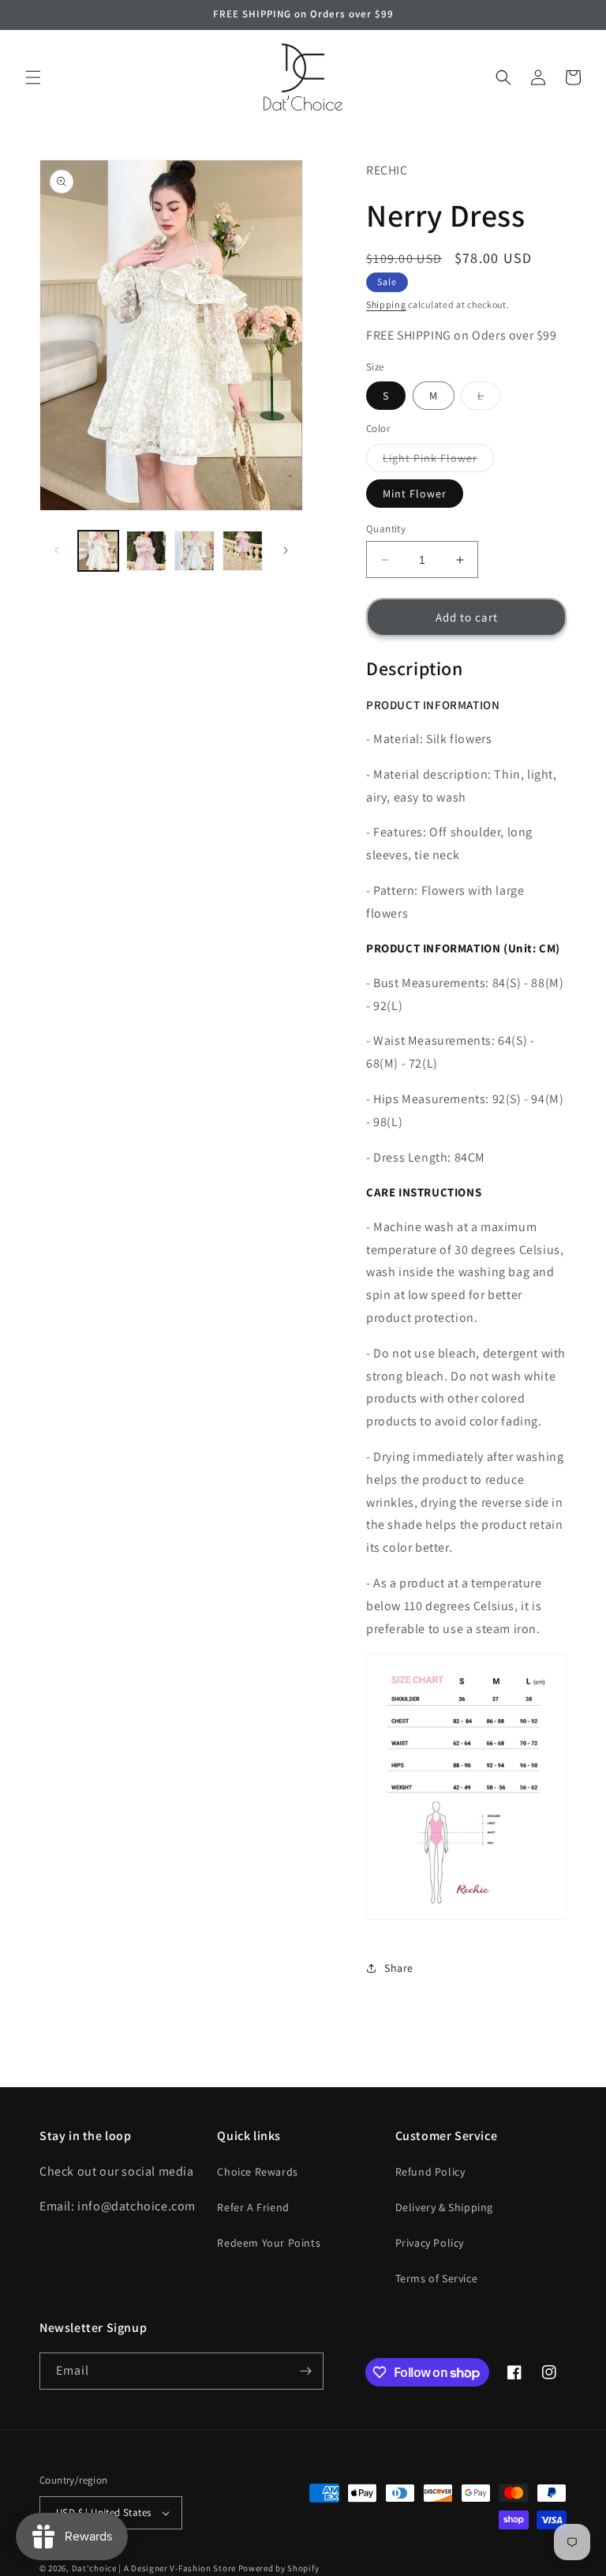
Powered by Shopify (279, 2568)
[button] (33, 77)
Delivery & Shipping (444, 2207)
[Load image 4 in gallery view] (243, 551)
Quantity (386, 529)
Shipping (386, 304)
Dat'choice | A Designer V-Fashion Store (154, 2568)
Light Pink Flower (438, 461)
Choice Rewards (257, 2172)
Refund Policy (430, 2172)
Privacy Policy (430, 2243)
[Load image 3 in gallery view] (195, 551)
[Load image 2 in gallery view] (146, 551)
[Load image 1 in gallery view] (98, 551)
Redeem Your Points (269, 2243)
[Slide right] (286, 550)
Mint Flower (415, 494)
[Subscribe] (305, 2371)
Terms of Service (437, 2278)
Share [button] (399, 1968)
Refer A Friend (253, 2207)
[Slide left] (57, 550)
